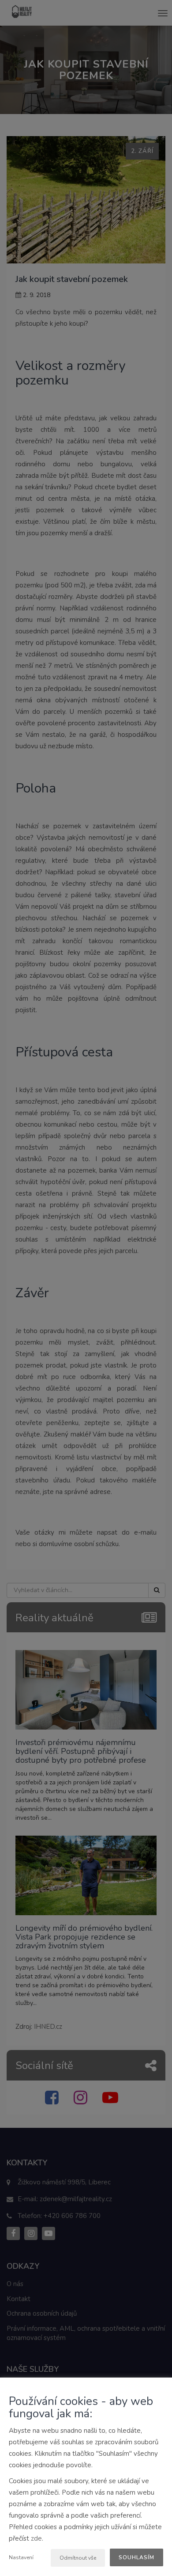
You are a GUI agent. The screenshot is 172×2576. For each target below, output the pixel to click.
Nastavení (21, 2557)
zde (36, 2538)
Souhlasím (136, 2557)
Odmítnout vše (78, 2558)
